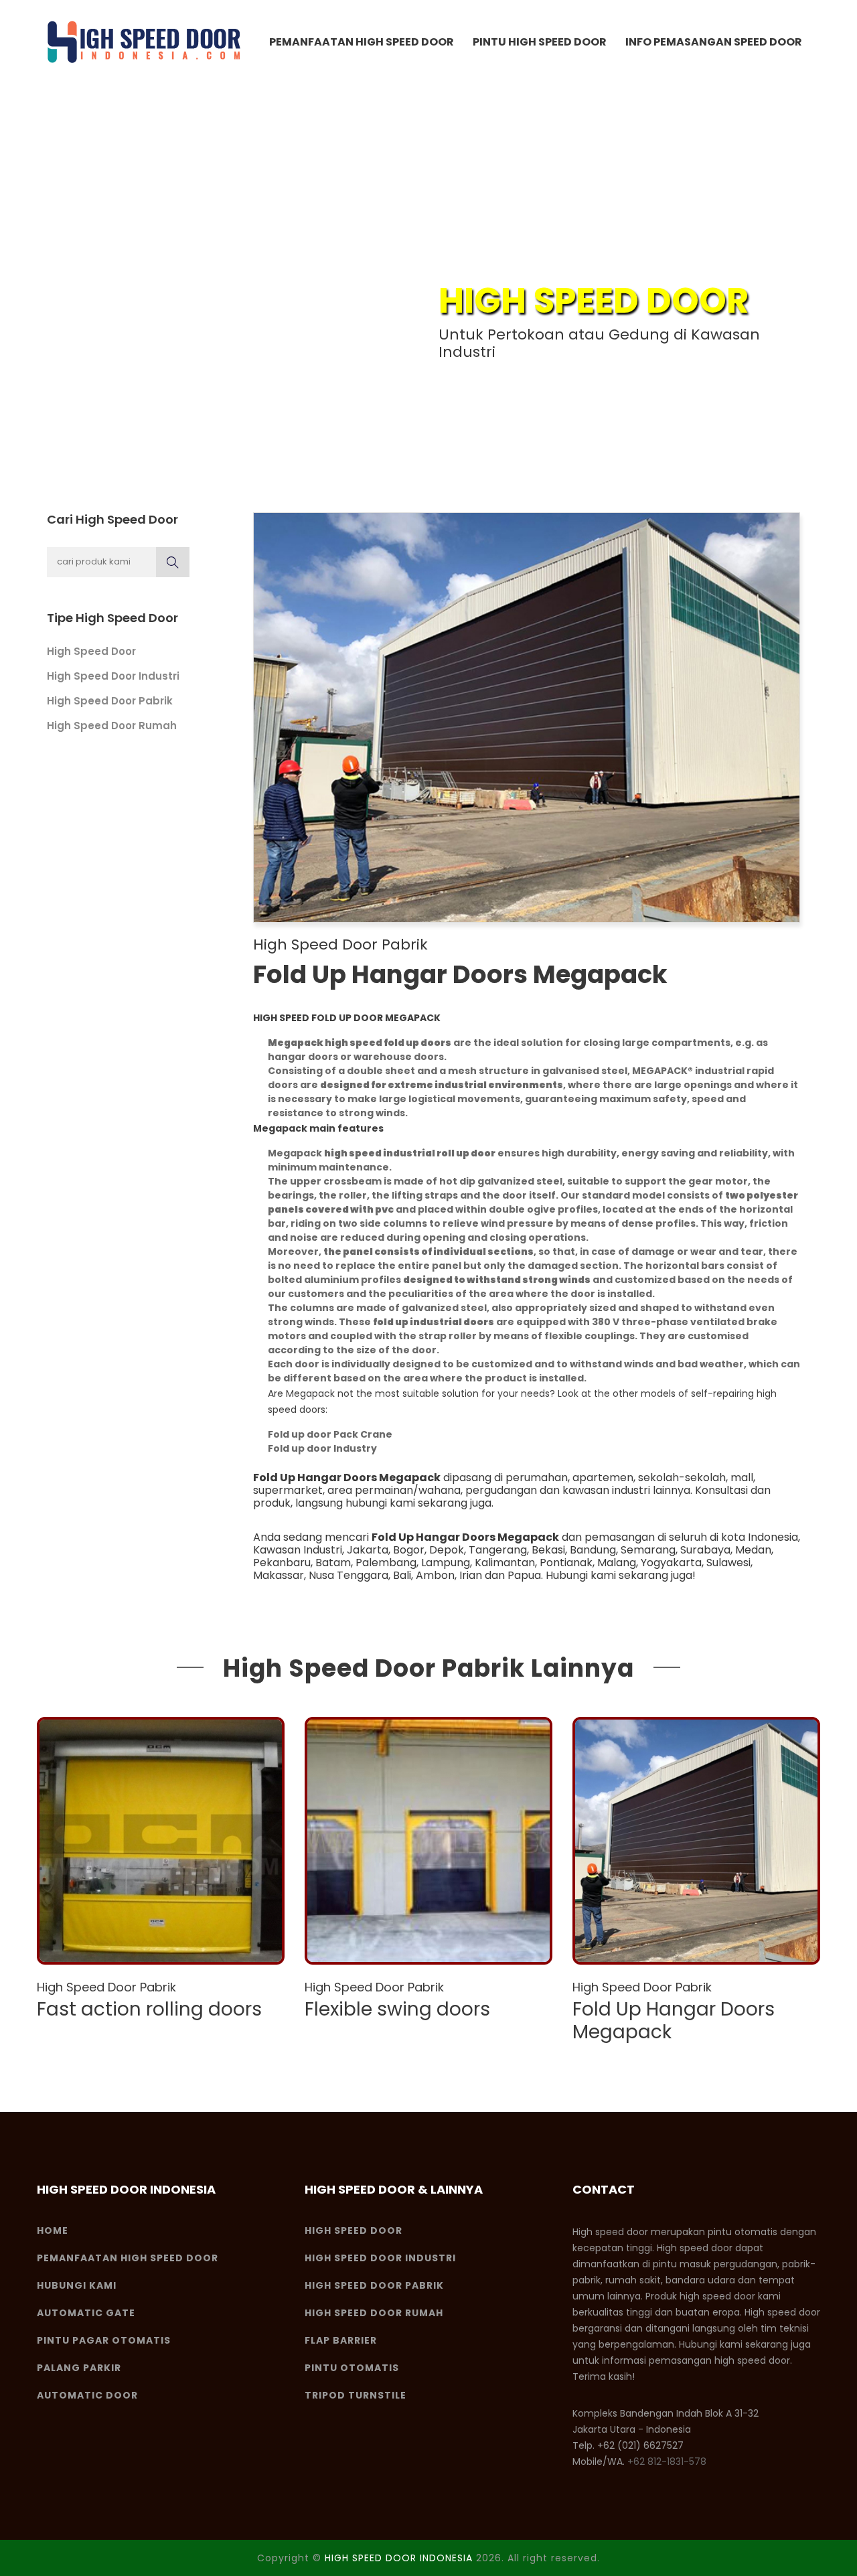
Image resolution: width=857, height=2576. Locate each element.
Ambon (435, 1575)
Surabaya (705, 1550)
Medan (753, 1550)
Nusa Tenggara (348, 1575)
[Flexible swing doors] (428, 1841)
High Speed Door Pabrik (110, 701)
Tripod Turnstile (356, 2395)
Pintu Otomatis (352, 2368)
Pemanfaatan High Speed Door (362, 42)
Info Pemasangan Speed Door (714, 42)
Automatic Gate (86, 2313)
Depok (447, 1550)
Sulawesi (728, 1563)
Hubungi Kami (77, 2285)
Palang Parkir (79, 2368)
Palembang (386, 1563)
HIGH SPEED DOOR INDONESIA (399, 2558)
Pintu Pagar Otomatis (104, 2340)
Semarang (648, 1550)
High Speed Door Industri (113, 676)
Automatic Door (87, 2395)
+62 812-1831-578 (667, 2461)
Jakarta (368, 1550)
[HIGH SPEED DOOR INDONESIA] (144, 42)
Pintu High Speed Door (540, 42)
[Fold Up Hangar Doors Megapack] (696, 1841)
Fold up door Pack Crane (330, 1434)
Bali (402, 1575)
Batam (333, 1563)
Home (53, 2230)
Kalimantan (505, 1563)
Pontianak (566, 1563)
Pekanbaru (282, 1563)
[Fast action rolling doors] (161, 1841)
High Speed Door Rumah (112, 726)
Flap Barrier (341, 2340)
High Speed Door (91, 651)
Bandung (593, 1550)
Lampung (446, 1563)
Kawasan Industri (298, 1550)
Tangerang (498, 1550)
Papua (524, 1575)
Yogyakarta (671, 1563)
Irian (471, 1575)
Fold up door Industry (322, 1448)
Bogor (409, 1550)
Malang (617, 1563)
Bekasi (548, 1550)
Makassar (279, 1575)
